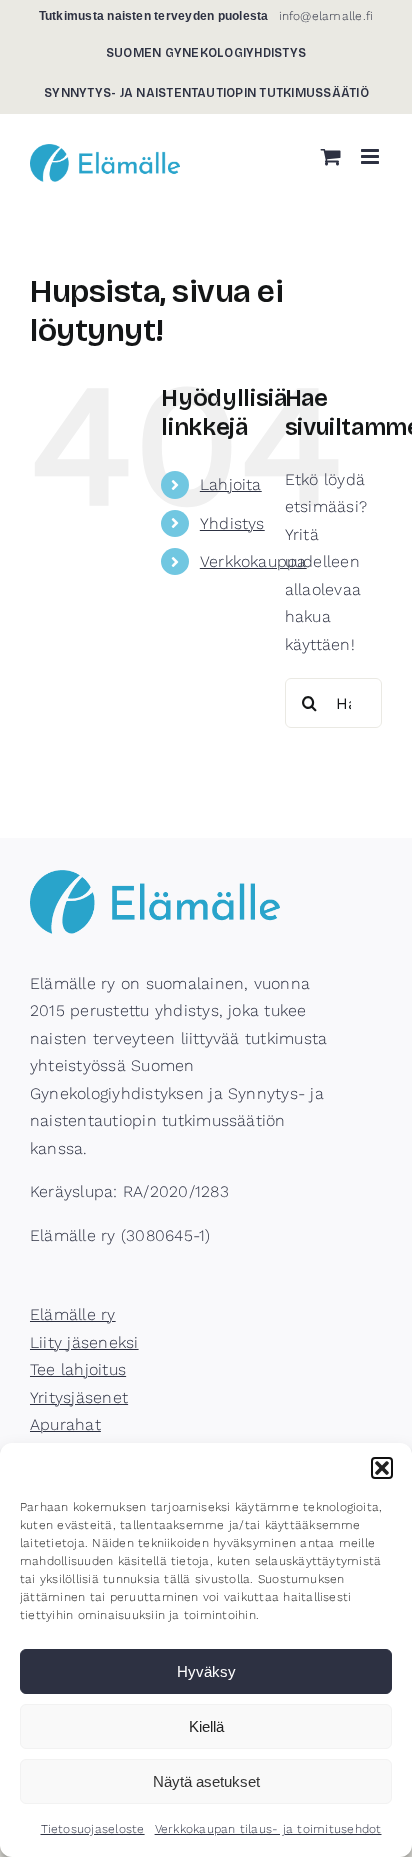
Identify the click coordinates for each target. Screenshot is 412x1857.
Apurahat (65, 1424)
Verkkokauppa (253, 561)
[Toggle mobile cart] (331, 156)
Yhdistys (232, 523)
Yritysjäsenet (79, 1397)
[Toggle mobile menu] (371, 156)
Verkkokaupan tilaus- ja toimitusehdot (268, 1829)
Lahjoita (231, 484)
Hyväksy (206, 1671)
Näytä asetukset (206, 1781)
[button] (382, 1468)
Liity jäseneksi (84, 1342)
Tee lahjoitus (78, 1369)
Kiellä (206, 1726)
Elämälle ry (73, 1314)
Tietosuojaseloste (93, 1829)
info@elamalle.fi (326, 16)
